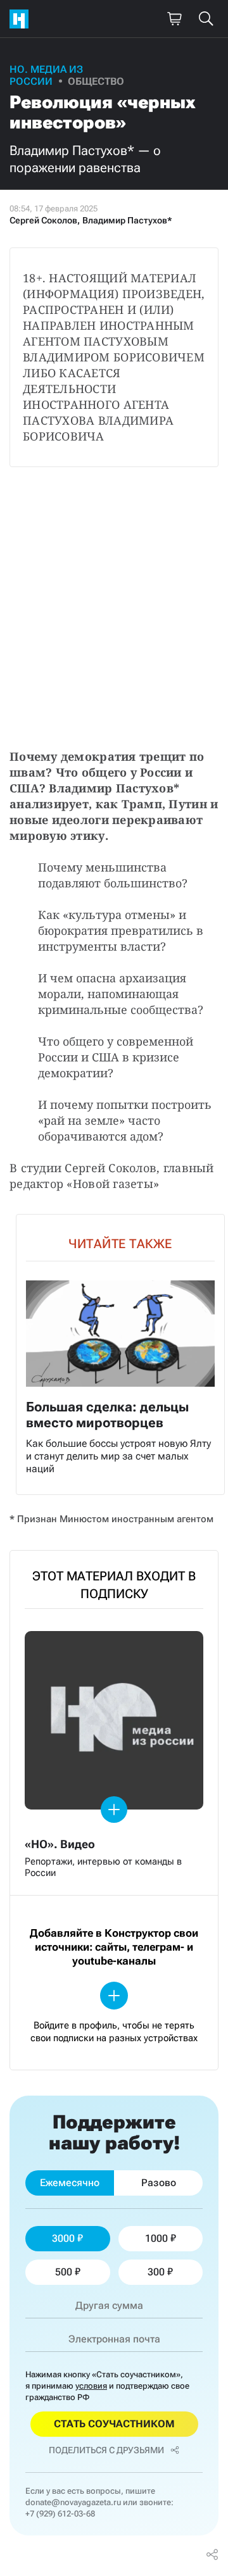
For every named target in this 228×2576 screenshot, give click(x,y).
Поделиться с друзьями (106, 2450)
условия (91, 2386)
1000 (156, 2238)
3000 (63, 2238)
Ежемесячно (70, 2183)
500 (64, 2272)
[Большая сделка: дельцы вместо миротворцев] (120, 1354)
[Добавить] (114, 1810)
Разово (159, 2183)
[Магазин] (174, 19)
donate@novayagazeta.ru (73, 2502)
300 (156, 2272)
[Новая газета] (22, 19)
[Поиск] (206, 19)
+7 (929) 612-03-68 (60, 2514)
